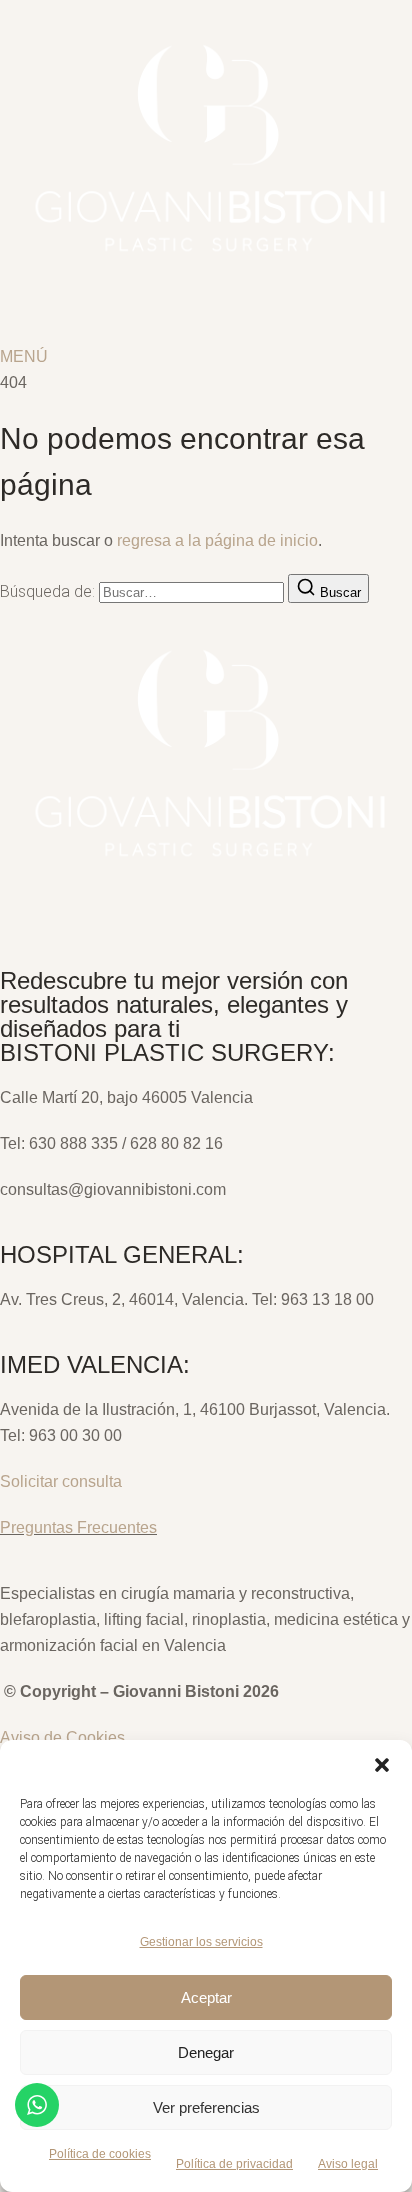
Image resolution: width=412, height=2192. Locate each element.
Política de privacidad (234, 2164)
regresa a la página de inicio (217, 540)
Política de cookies (100, 2154)
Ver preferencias (206, 2107)
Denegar (206, 2052)
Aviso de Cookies (62, 1737)
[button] (382, 1765)
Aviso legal (348, 2164)
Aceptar (206, 1997)
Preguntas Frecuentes (78, 1527)
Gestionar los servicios (201, 1942)
